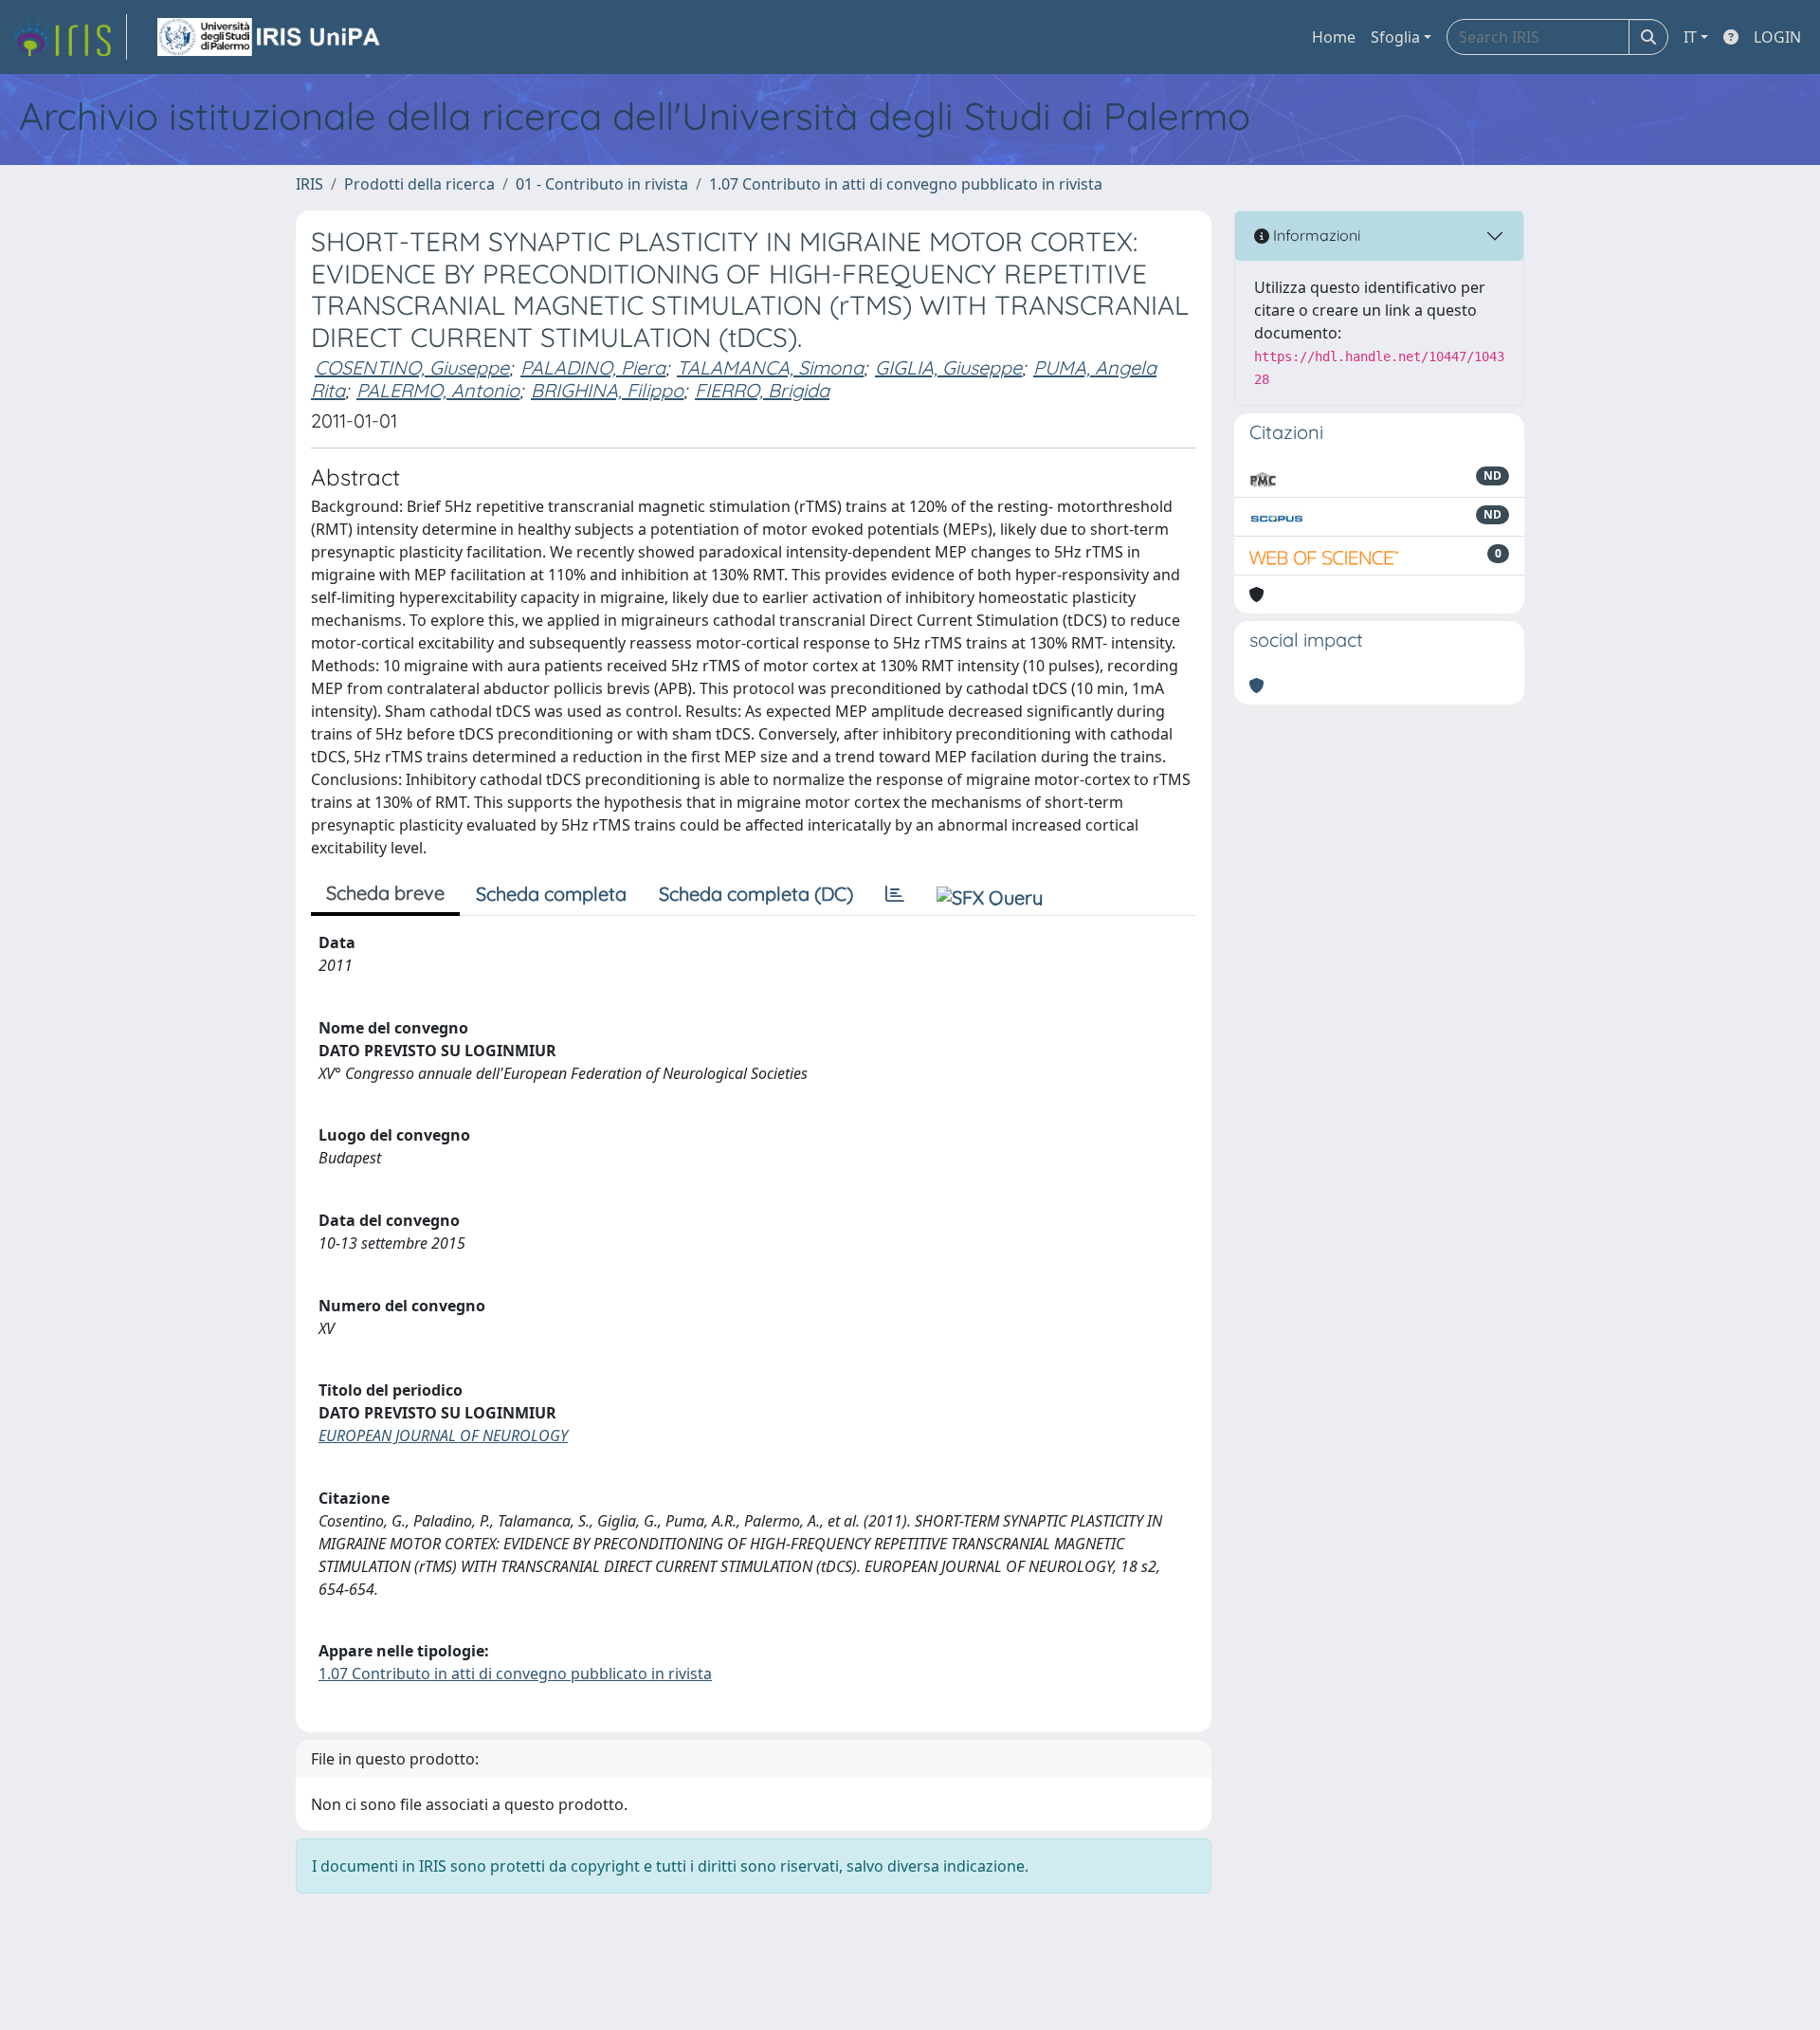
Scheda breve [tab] (385, 893)
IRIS (309, 184)
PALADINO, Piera (593, 367)
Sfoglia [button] (1395, 37)
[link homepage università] (270, 37)
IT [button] (1690, 37)
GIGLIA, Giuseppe (948, 367)
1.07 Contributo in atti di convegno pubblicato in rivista (906, 184)
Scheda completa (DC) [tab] (756, 894)
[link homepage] (69, 37)
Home (1334, 37)
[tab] (895, 894)
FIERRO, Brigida (762, 390)
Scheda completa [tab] (551, 894)
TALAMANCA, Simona (770, 367)
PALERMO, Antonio (438, 390)
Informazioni (1315, 235)
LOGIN (1777, 37)
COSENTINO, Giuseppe (412, 367)
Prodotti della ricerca (419, 184)
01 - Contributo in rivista (602, 184)
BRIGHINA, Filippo (607, 390)
